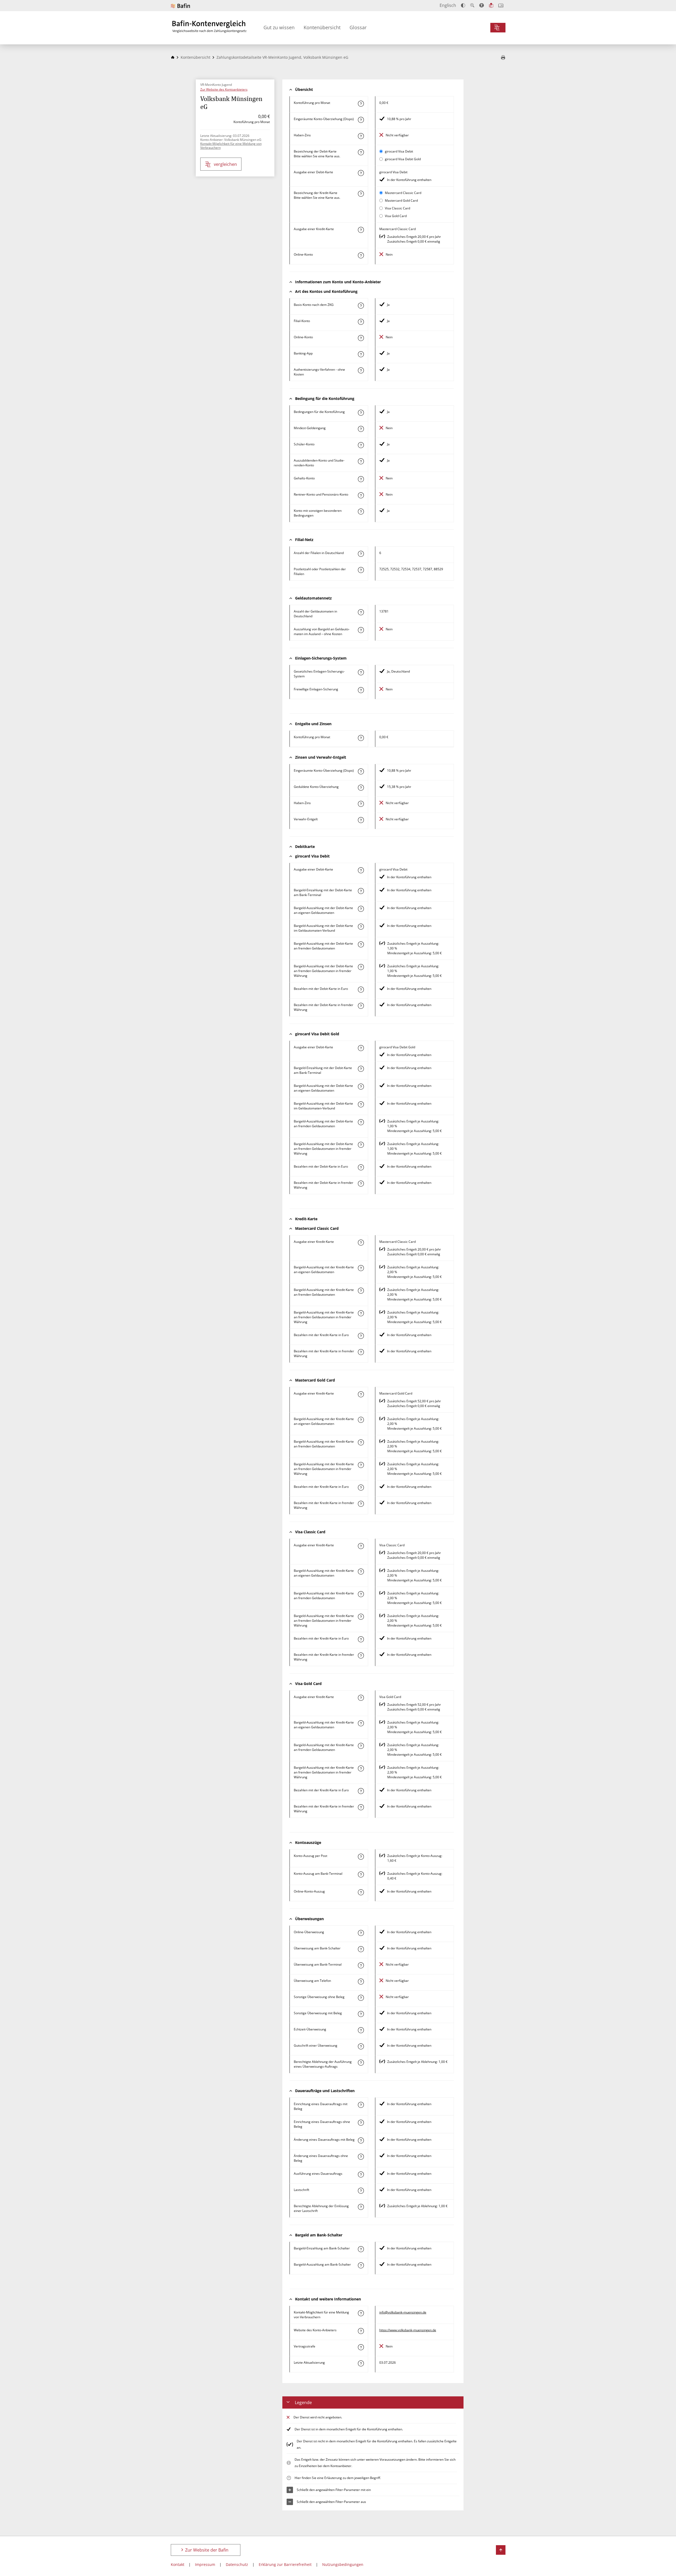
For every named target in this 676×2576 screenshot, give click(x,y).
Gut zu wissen (279, 27)
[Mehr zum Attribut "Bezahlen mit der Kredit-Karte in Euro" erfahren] (361, 1336)
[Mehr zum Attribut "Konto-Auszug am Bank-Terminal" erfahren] (361, 1874)
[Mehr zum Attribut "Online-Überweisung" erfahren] (361, 1933)
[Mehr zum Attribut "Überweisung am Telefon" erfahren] (361, 1982)
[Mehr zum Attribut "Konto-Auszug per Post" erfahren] (361, 1857)
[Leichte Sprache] (491, 5)
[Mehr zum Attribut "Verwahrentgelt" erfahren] (361, 820)
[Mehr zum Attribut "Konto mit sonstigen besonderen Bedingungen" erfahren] (361, 512)
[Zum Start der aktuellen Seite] (501, 2550)
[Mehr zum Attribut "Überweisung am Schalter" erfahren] (361, 1949)
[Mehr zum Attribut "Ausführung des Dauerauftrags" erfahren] (361, 2174)
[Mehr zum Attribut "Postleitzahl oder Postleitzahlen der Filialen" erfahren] (361, 570)
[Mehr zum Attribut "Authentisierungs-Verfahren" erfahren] (361, 370)
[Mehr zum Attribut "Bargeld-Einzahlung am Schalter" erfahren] (361, 2249)
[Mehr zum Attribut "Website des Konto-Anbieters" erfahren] (361, 2331)
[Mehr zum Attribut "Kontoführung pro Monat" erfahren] (361, 104)
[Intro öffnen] (501, 5)
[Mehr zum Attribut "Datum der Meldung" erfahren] (361, 2363)
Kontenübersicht (322, 27)
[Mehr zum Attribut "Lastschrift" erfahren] (361, 2191)
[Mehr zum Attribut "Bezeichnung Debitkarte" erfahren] (361, 152)
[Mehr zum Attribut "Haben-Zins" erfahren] (361, 136)
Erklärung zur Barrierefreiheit (285, 2564)
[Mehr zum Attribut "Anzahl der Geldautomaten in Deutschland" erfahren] (361, 612)
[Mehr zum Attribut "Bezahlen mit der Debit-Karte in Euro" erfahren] (361, 990)
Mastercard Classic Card (403, 193)
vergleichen (225, 164)
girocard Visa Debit (399, 151)
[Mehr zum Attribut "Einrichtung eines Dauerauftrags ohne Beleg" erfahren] (361, 2123)
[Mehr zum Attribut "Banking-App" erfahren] (361, 354)
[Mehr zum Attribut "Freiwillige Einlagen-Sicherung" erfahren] (361, 690)
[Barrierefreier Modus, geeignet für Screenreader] (482, 5)
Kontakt (178, 2564)
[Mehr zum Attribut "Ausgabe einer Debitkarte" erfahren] (361, 173)
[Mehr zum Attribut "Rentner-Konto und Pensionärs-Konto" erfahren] (361, 495)
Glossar (358, 27)
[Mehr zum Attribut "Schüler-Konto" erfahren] (361, 445)
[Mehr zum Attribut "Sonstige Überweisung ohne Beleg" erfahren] (361, 1998)
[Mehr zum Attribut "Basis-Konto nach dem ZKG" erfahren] (361, 306)
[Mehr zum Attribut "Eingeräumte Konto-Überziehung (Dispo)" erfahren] (361, 120)
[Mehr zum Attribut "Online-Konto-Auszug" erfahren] (361, 1892)
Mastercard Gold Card (401, 200)
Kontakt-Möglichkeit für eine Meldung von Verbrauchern (231, 146)
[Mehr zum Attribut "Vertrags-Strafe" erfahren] (361, 2347)
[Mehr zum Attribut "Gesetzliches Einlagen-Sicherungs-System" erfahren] (361, 672)
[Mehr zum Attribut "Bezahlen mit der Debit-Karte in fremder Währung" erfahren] (361, 1006)
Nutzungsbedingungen (343, 2564)
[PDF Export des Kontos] (503, 58)
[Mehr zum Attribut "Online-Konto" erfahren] (361, 255)
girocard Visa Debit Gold (403, 159)
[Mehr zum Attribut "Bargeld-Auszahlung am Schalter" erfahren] (361, 2265)
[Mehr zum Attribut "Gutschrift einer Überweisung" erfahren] (361, 2046)
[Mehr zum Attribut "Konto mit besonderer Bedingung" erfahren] (361, 413)
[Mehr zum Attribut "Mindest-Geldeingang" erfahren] (361, 429)
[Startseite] (173, 57)
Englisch (448, 5)
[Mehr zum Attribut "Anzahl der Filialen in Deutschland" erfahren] (361, 554)
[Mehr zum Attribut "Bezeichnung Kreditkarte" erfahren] (361, 194)
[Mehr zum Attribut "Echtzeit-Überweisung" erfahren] (361, 2030)
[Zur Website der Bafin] (180, 6)
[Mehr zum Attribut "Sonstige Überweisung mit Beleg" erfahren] (361, 2014)
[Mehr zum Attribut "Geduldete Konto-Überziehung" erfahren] (361, 788)
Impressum (205, 2564)
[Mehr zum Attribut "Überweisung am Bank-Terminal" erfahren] (361, 1965)
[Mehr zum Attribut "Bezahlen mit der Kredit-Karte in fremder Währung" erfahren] (361, 1352)
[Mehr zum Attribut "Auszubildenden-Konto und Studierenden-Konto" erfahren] (361, 461)
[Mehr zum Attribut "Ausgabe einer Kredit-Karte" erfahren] (361, 230)
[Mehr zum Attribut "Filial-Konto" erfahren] (361, 322)
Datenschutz (237, 2564)
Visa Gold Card (396, 216)
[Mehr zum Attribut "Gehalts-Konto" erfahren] (361, 479)
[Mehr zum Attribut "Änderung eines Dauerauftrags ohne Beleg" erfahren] (361, 2157)
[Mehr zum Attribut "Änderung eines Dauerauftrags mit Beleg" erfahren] (361, 2140)
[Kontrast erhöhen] (463, 5)
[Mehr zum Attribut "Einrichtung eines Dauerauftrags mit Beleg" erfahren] (361, 2105)
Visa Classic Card (397, 208)
